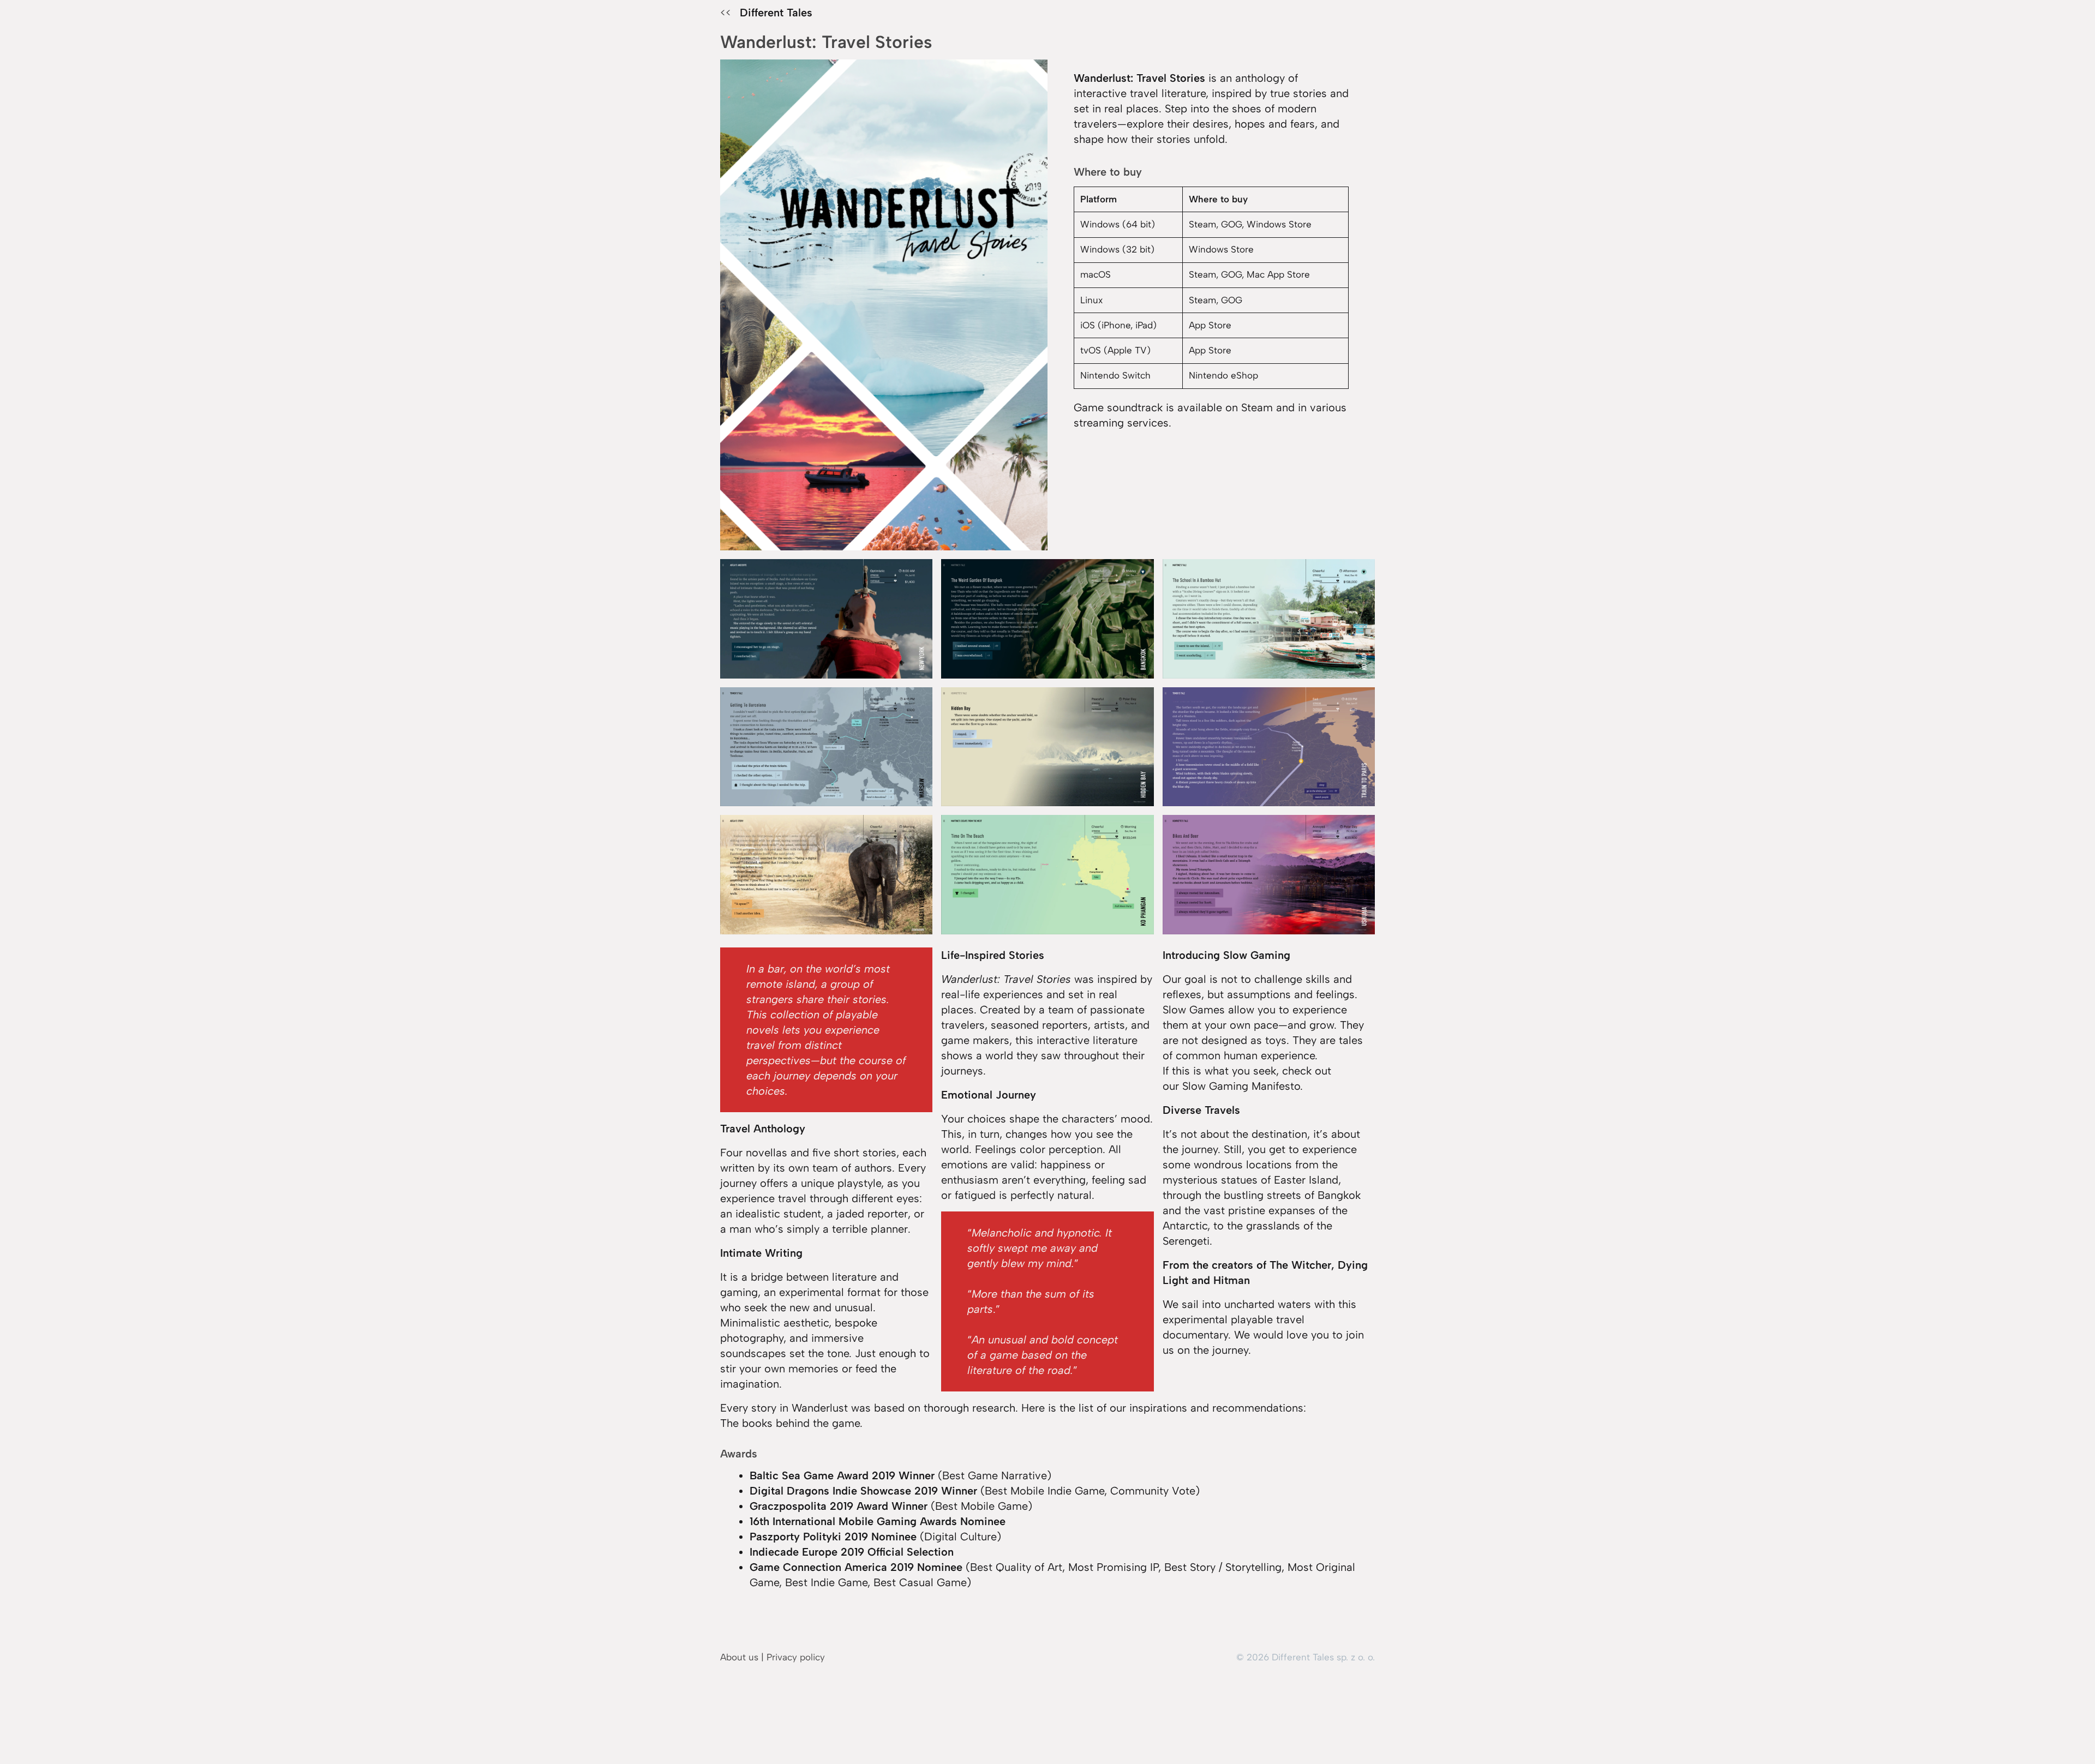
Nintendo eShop (1223, 375)
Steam (1202, 224)
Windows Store (1279, 224)
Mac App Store (1278, 274)
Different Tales (776, 13)
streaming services (1121, 423)
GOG (1231, 224)
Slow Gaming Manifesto (1241, 1086)
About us (739, 1657)
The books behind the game (790, 1423)
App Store (1210, 325)
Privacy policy (796, 1657)
